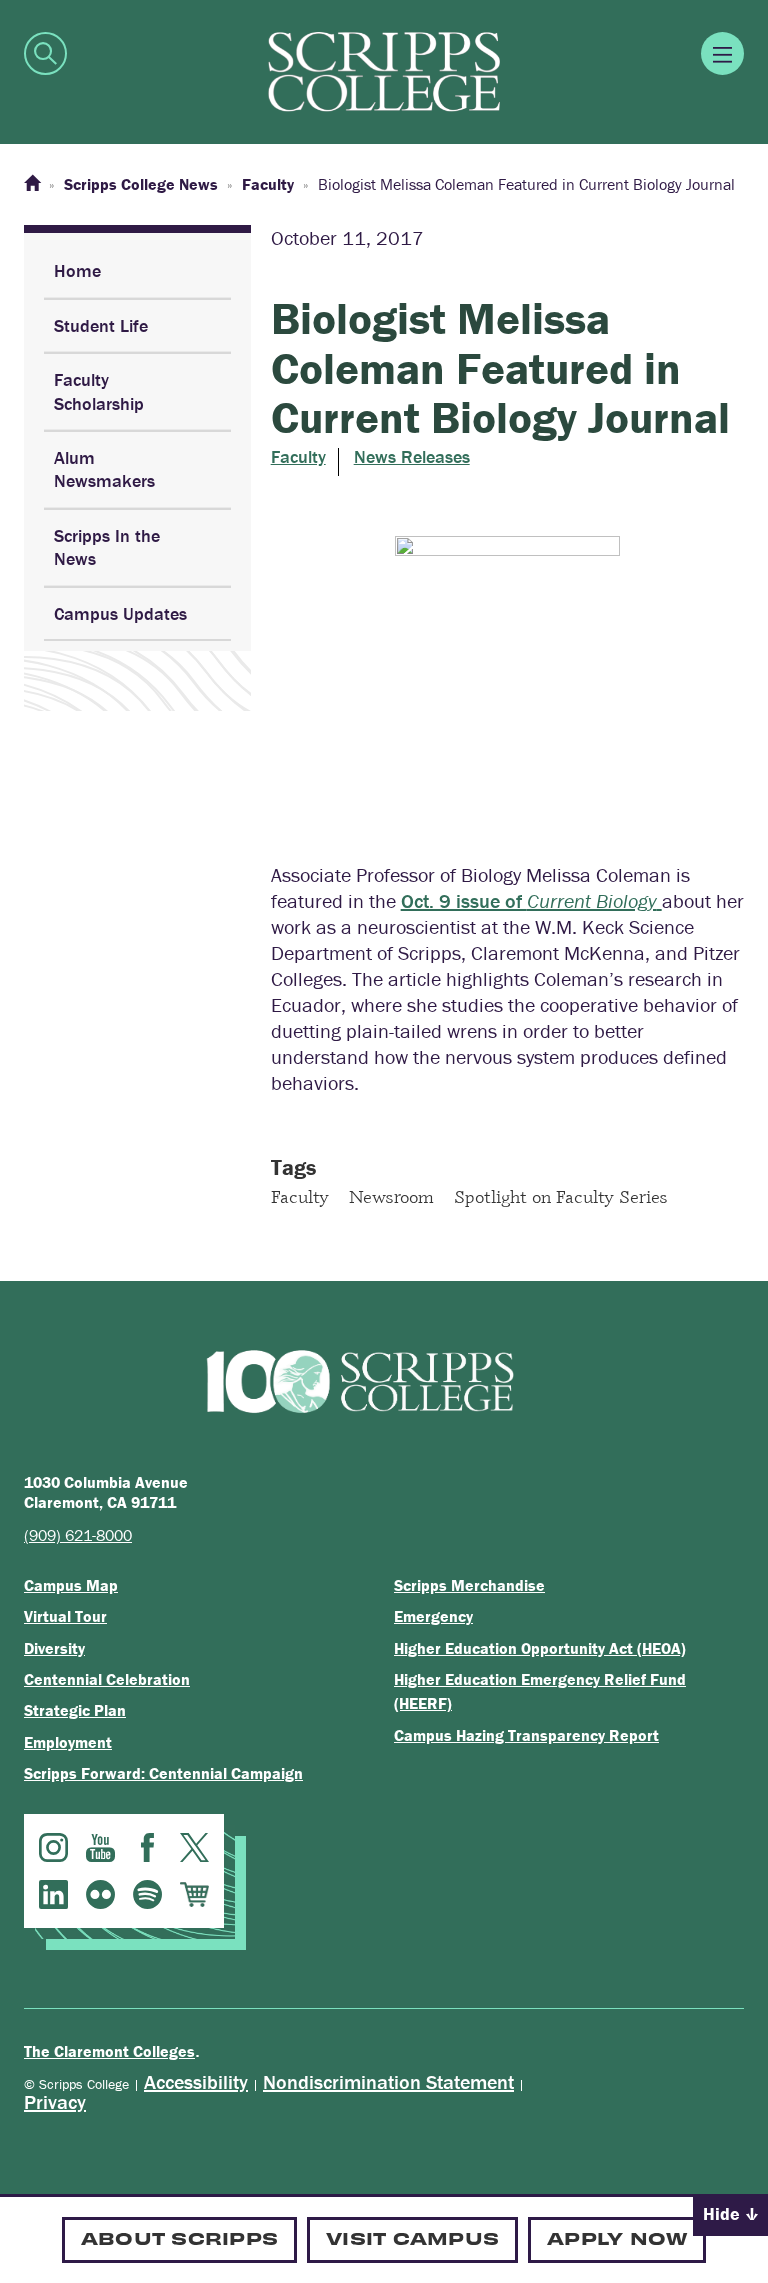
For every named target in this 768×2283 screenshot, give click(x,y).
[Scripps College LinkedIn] (53, 1894)
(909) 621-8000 (78, 1535)
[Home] (32, 184)
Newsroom (391, 1196)
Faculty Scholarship (99, 391)
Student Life (101, 325)
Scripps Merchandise (469, 1585)
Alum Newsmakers (104, 469)
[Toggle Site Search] (45, 53)
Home (77, 270)
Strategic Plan (75, 1710)
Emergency (433, 1616)
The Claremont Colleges (109, 2051)
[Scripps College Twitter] (194, 1847)
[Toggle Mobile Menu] (722, 53)
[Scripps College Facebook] (147, 1847)
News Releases (412, 457)
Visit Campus (412, 2237)
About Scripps (179, 2237)
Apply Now (617, 2237)
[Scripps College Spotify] (147, 1894)
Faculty (298, 457)
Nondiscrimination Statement (388, 2081)
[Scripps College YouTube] (100, 1847)
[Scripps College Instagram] (53, 1847)
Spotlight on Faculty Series (561, 1196)
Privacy (55, 2101)
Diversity (54, 1648)
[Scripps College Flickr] (100, 1894)
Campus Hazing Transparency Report (526, 1735)
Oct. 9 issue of (529, 900)
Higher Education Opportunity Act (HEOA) (540, 1648)
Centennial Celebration (107, 1679)
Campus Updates (120, 613)
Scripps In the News (107, 547)
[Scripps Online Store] (194, 1894)
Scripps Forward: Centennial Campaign (163, 1773)
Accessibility (196, 2081)
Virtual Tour (65, 1616)
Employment (68, 1742)
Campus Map (71, 1585)
